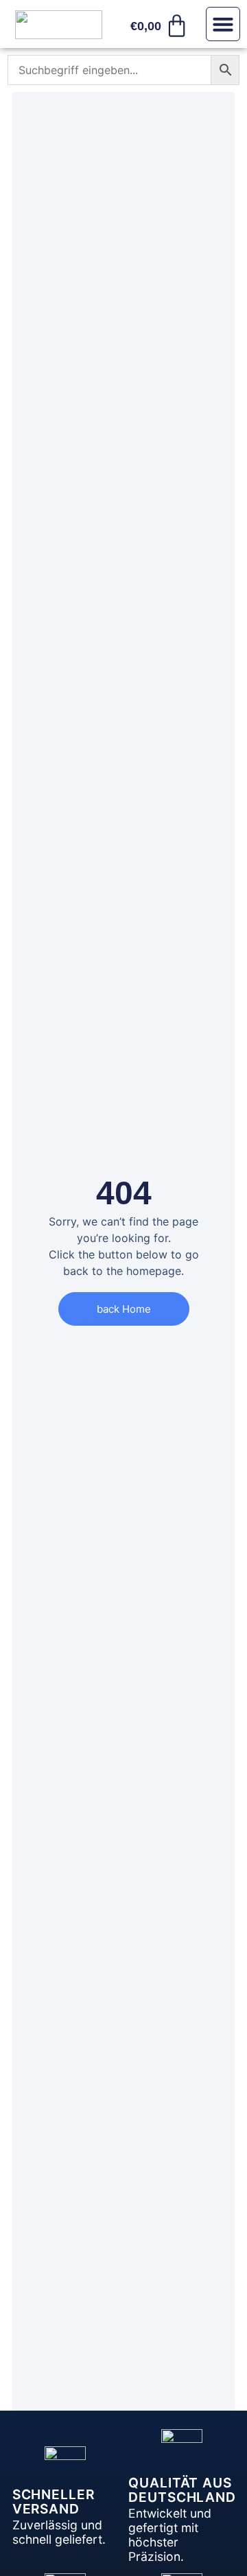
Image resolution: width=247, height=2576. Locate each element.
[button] (223, 24)
